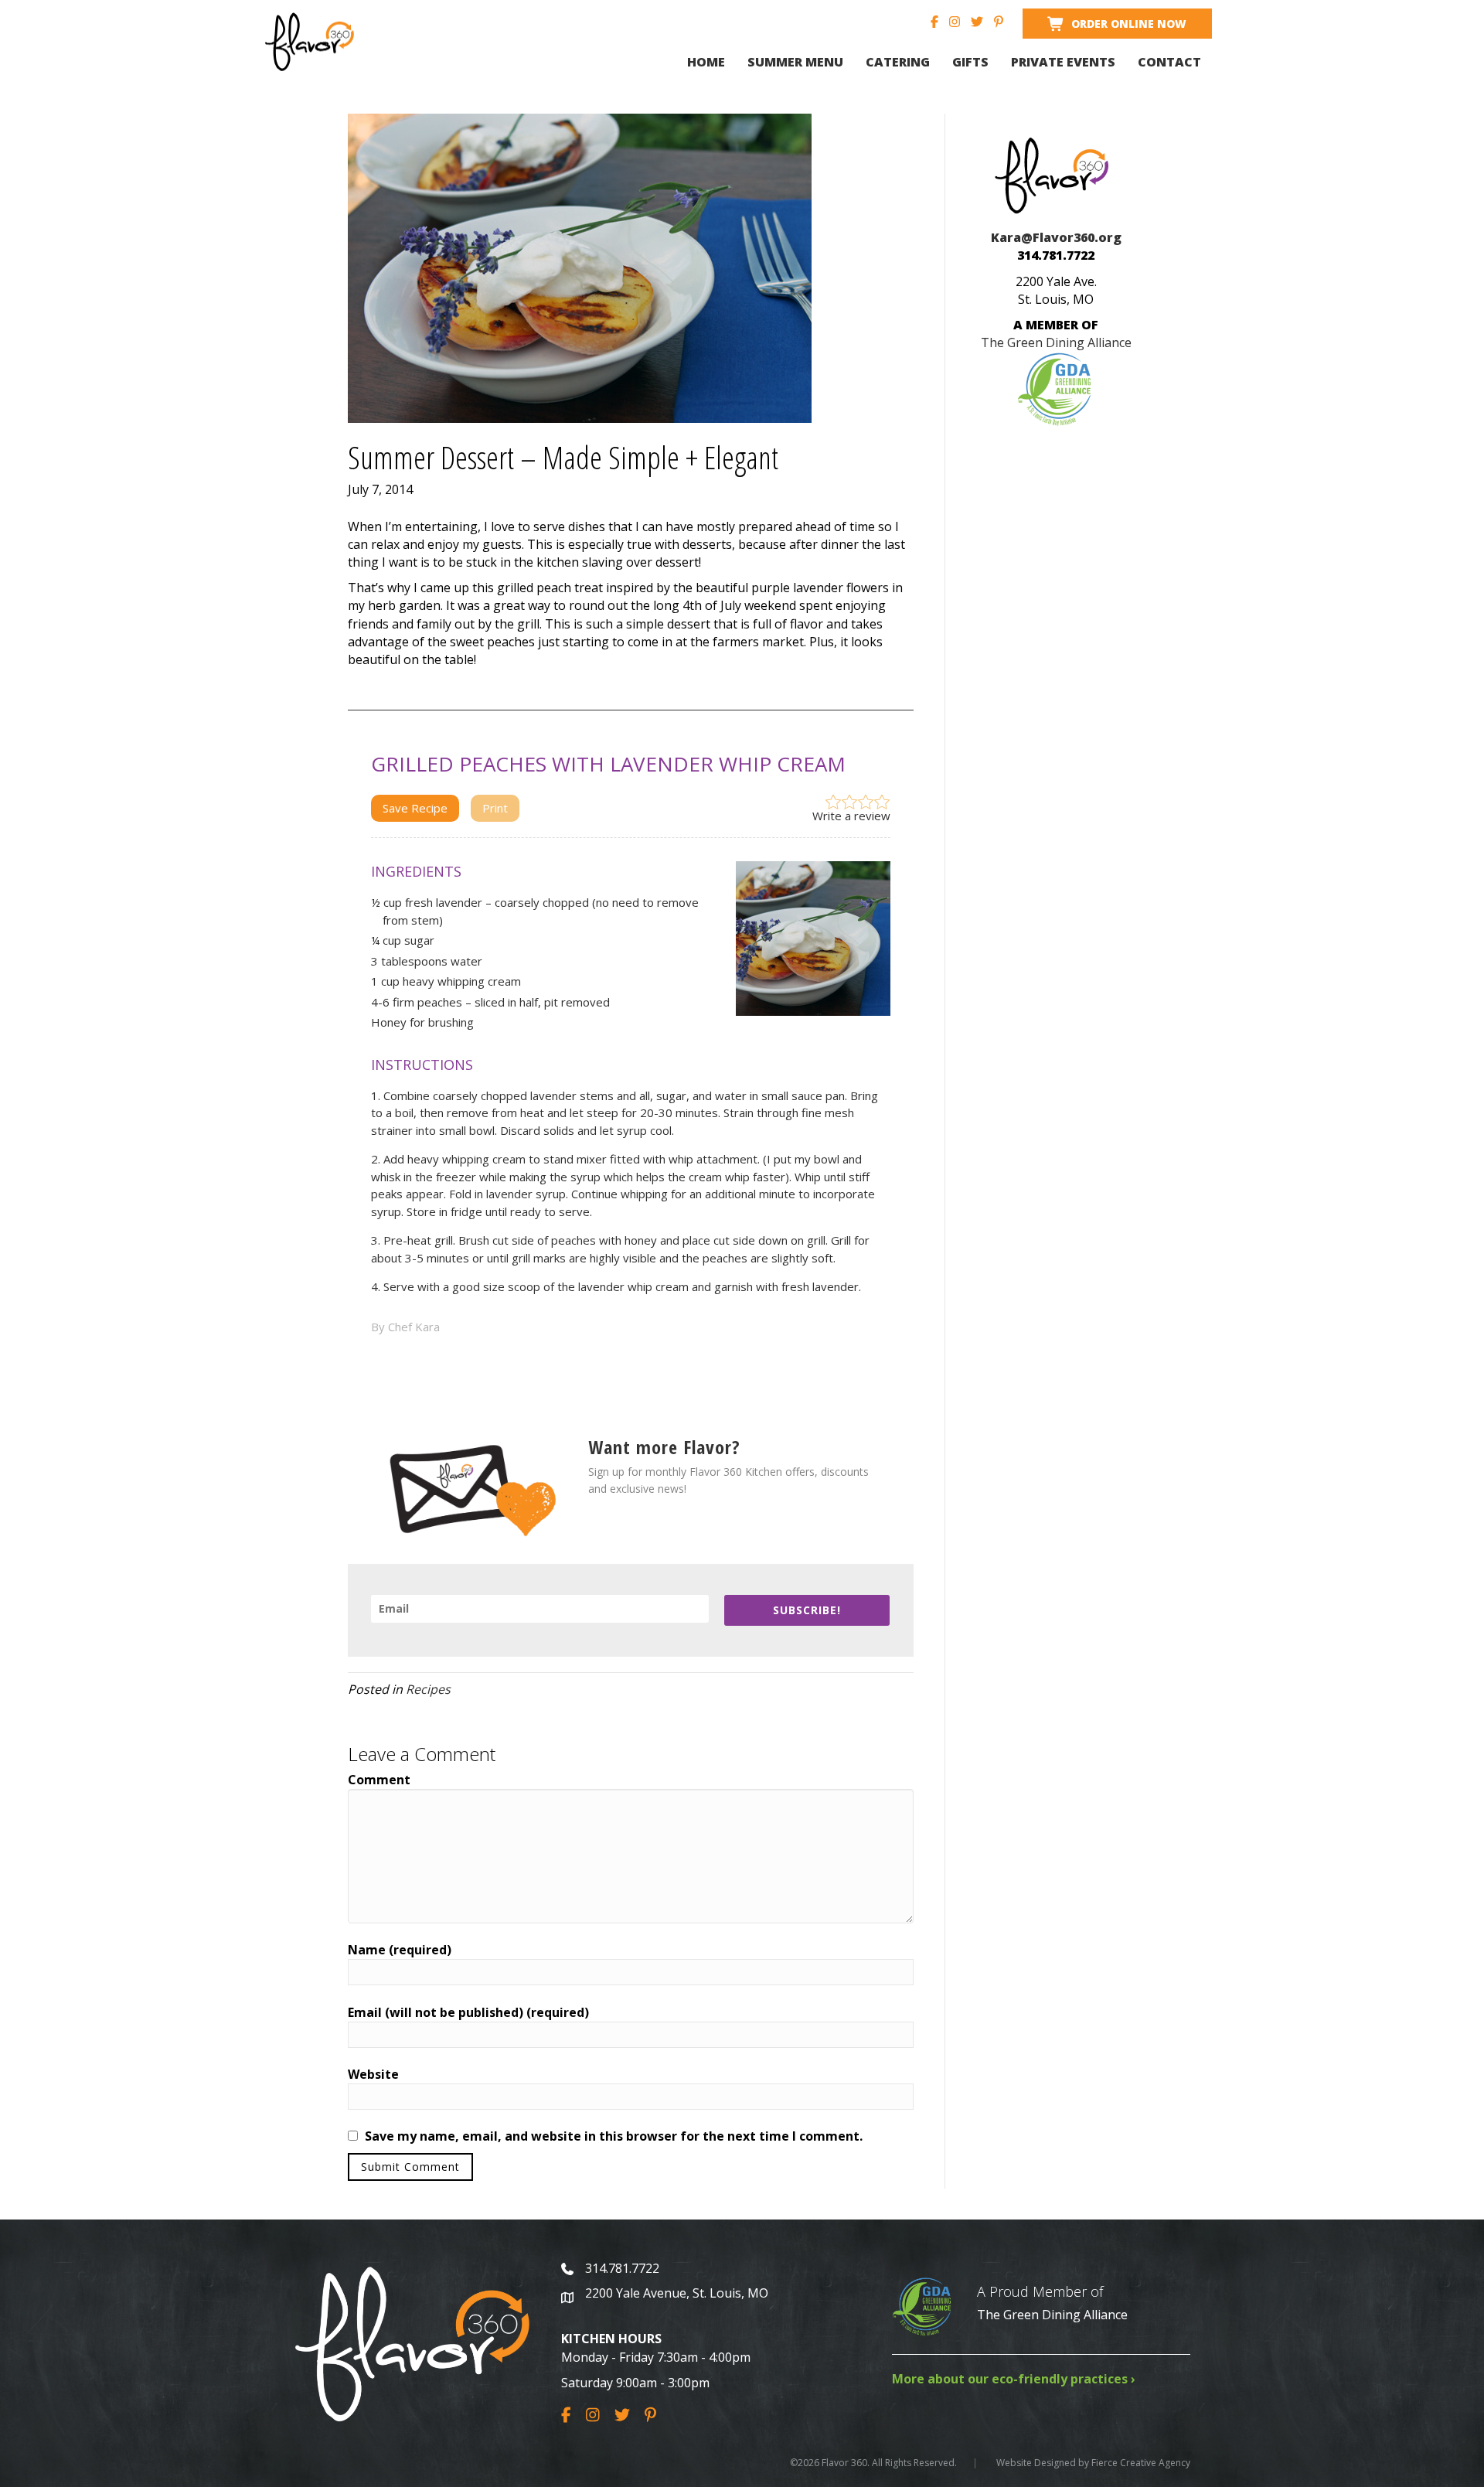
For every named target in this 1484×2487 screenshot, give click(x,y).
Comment (379, 1780)
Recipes (428, 1689)
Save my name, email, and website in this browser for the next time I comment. (614, 2136)
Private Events (1063, 62)
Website (373, 2074)
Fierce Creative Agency (1141, 2463)
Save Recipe (415, 808)
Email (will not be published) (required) (468, 2012)
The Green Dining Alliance (1052, 2315)
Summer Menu (795, 62)
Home (706, 62)
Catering (898, 62)
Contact (1169, 62)
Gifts (970, 62)
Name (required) (400, 1950)
